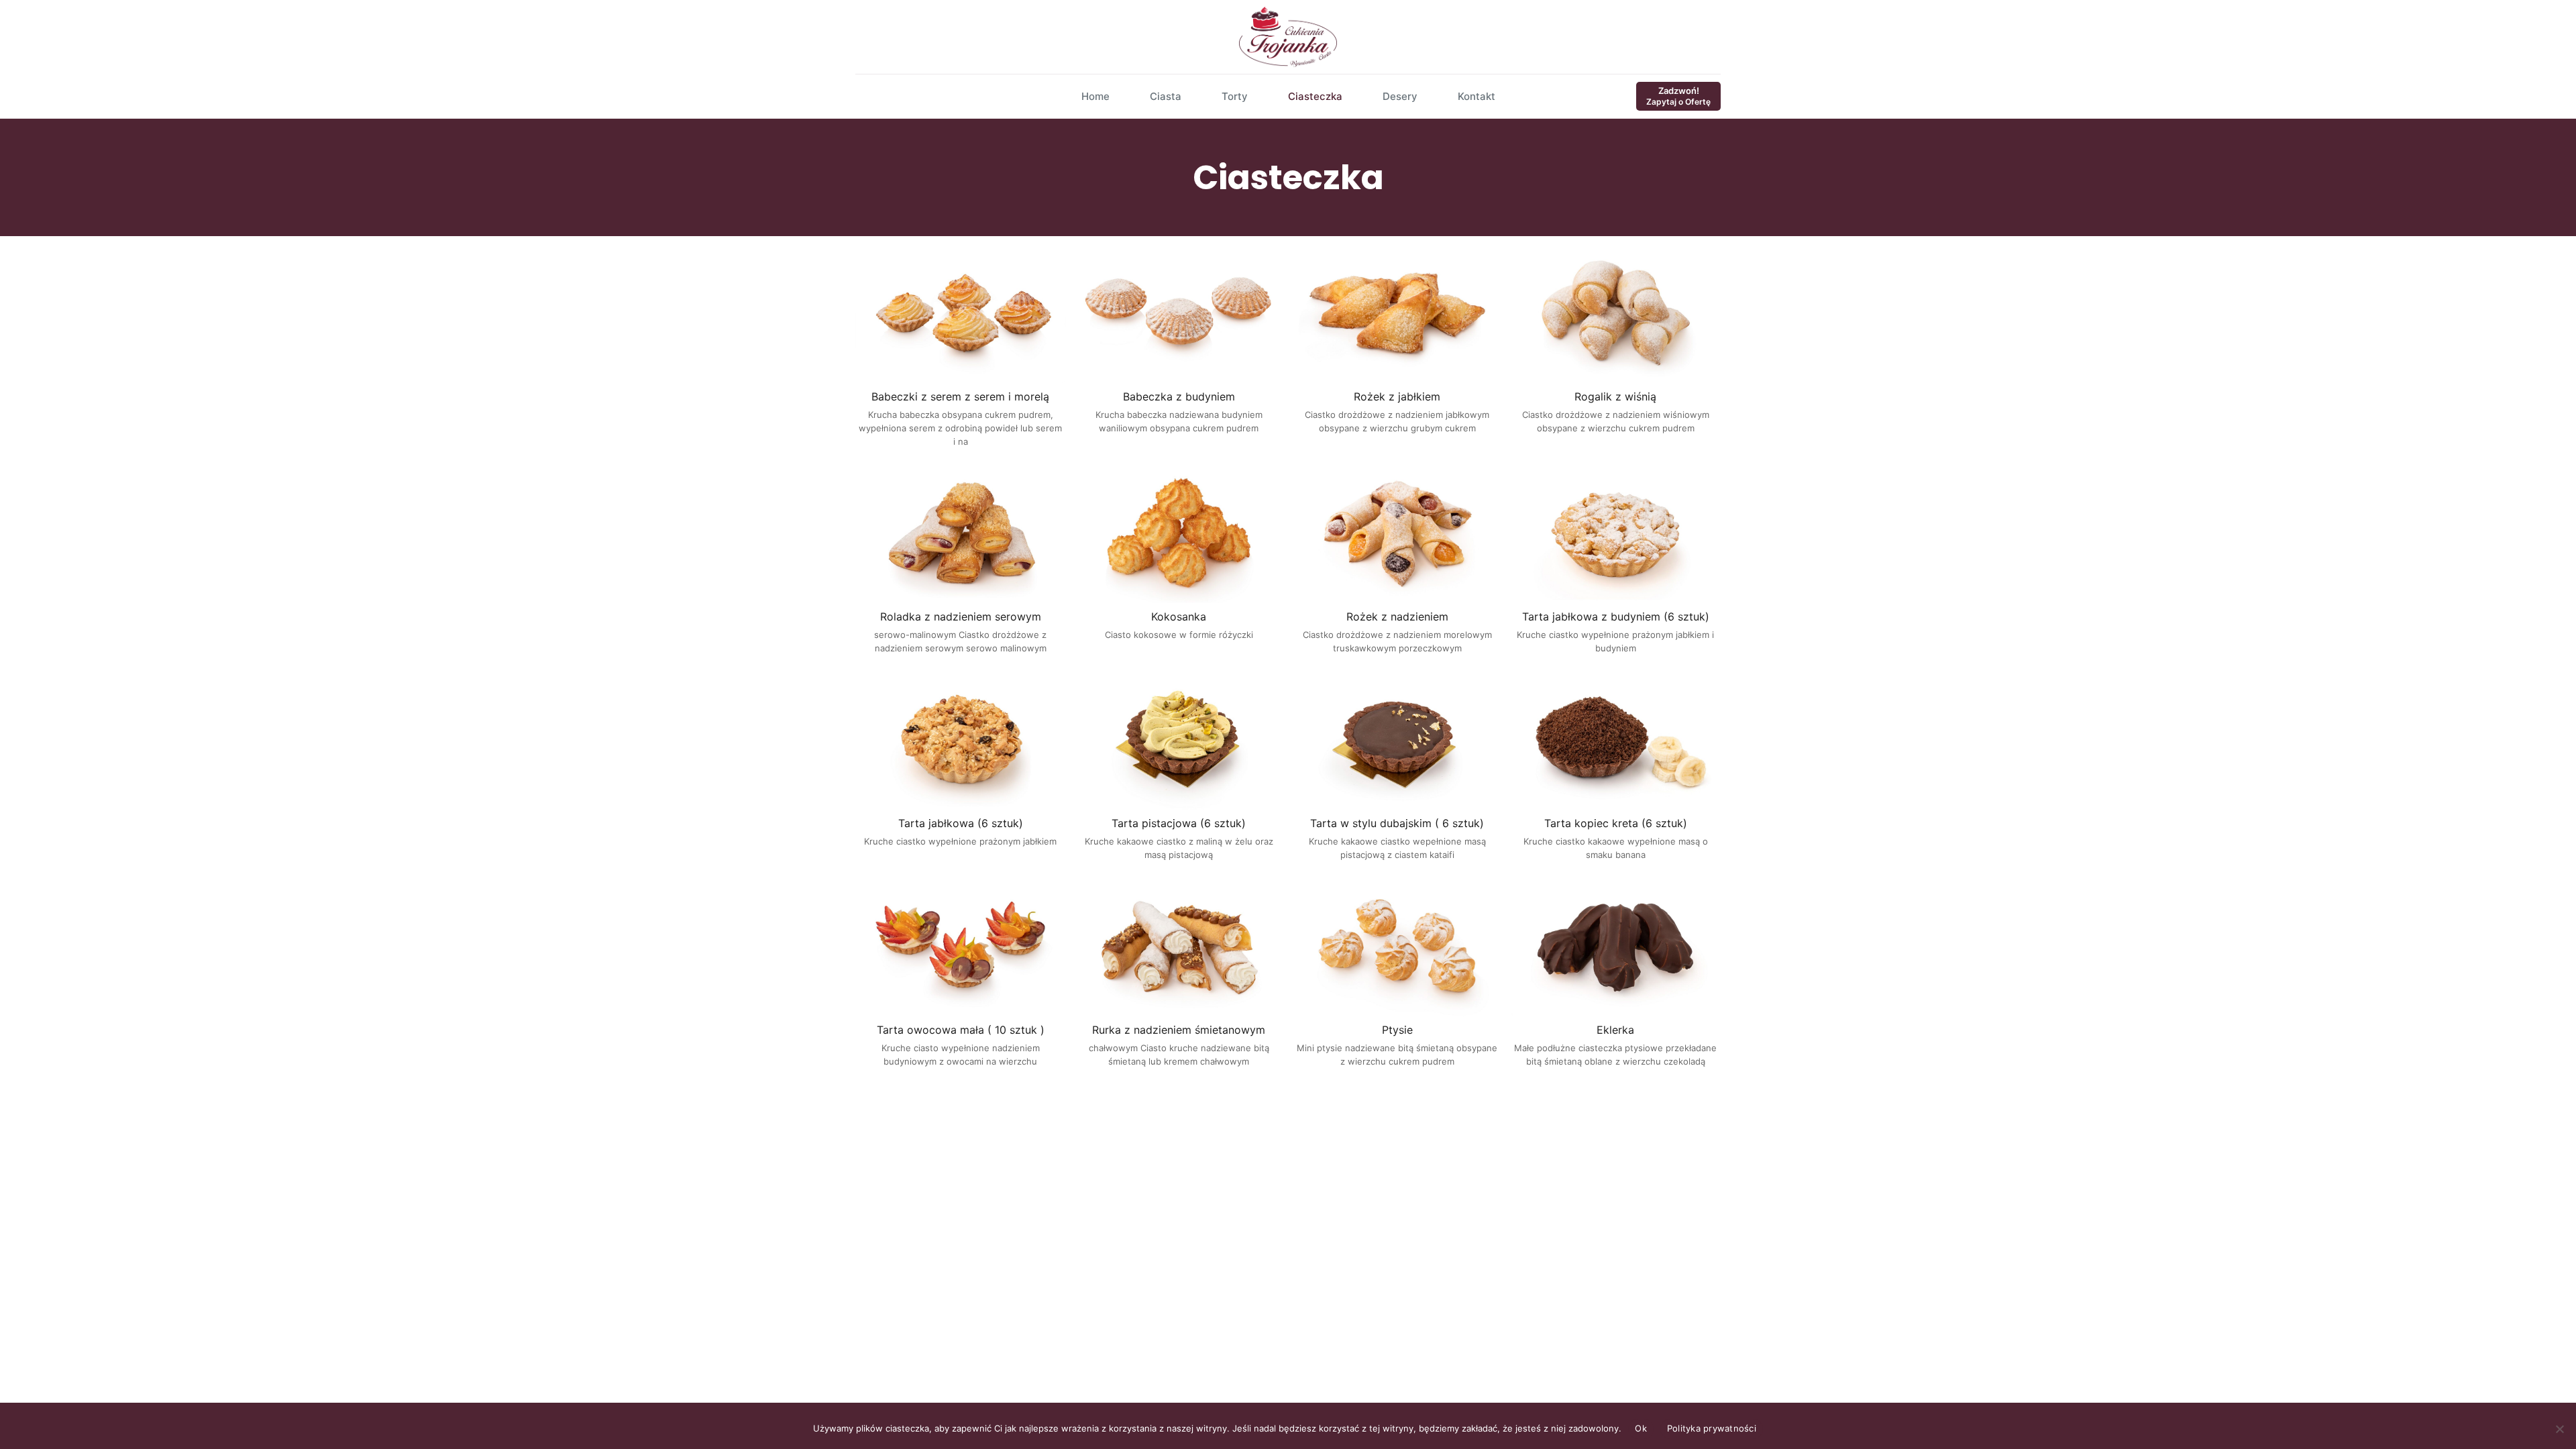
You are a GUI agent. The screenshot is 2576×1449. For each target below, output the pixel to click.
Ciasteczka (1315, 96)
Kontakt (1477, 96)
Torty (1235, 96)
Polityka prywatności (1712, 1428)
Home (1095, 96)
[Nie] (2559, 1429)
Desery (1400, 96)
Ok (1641, 1428)
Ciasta (1166, 96)
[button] (961, 349)
